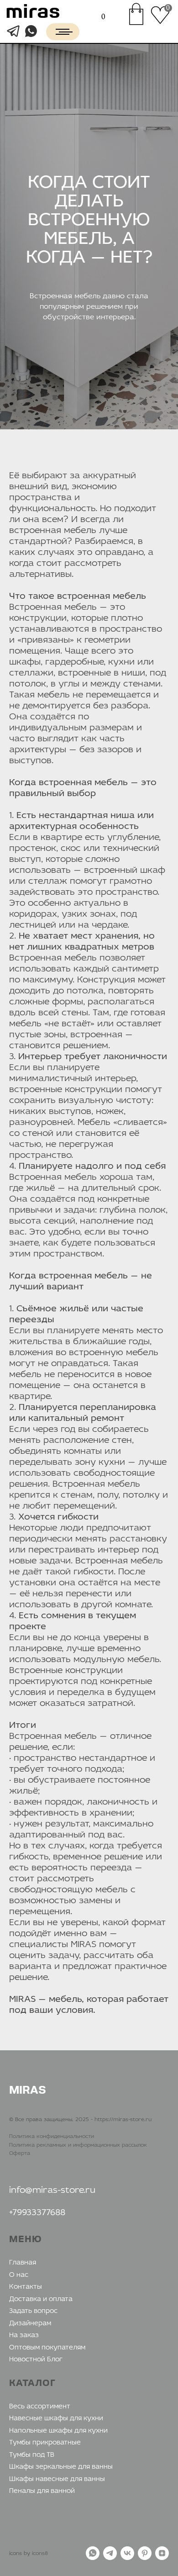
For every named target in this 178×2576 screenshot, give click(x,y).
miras (33, 13)
